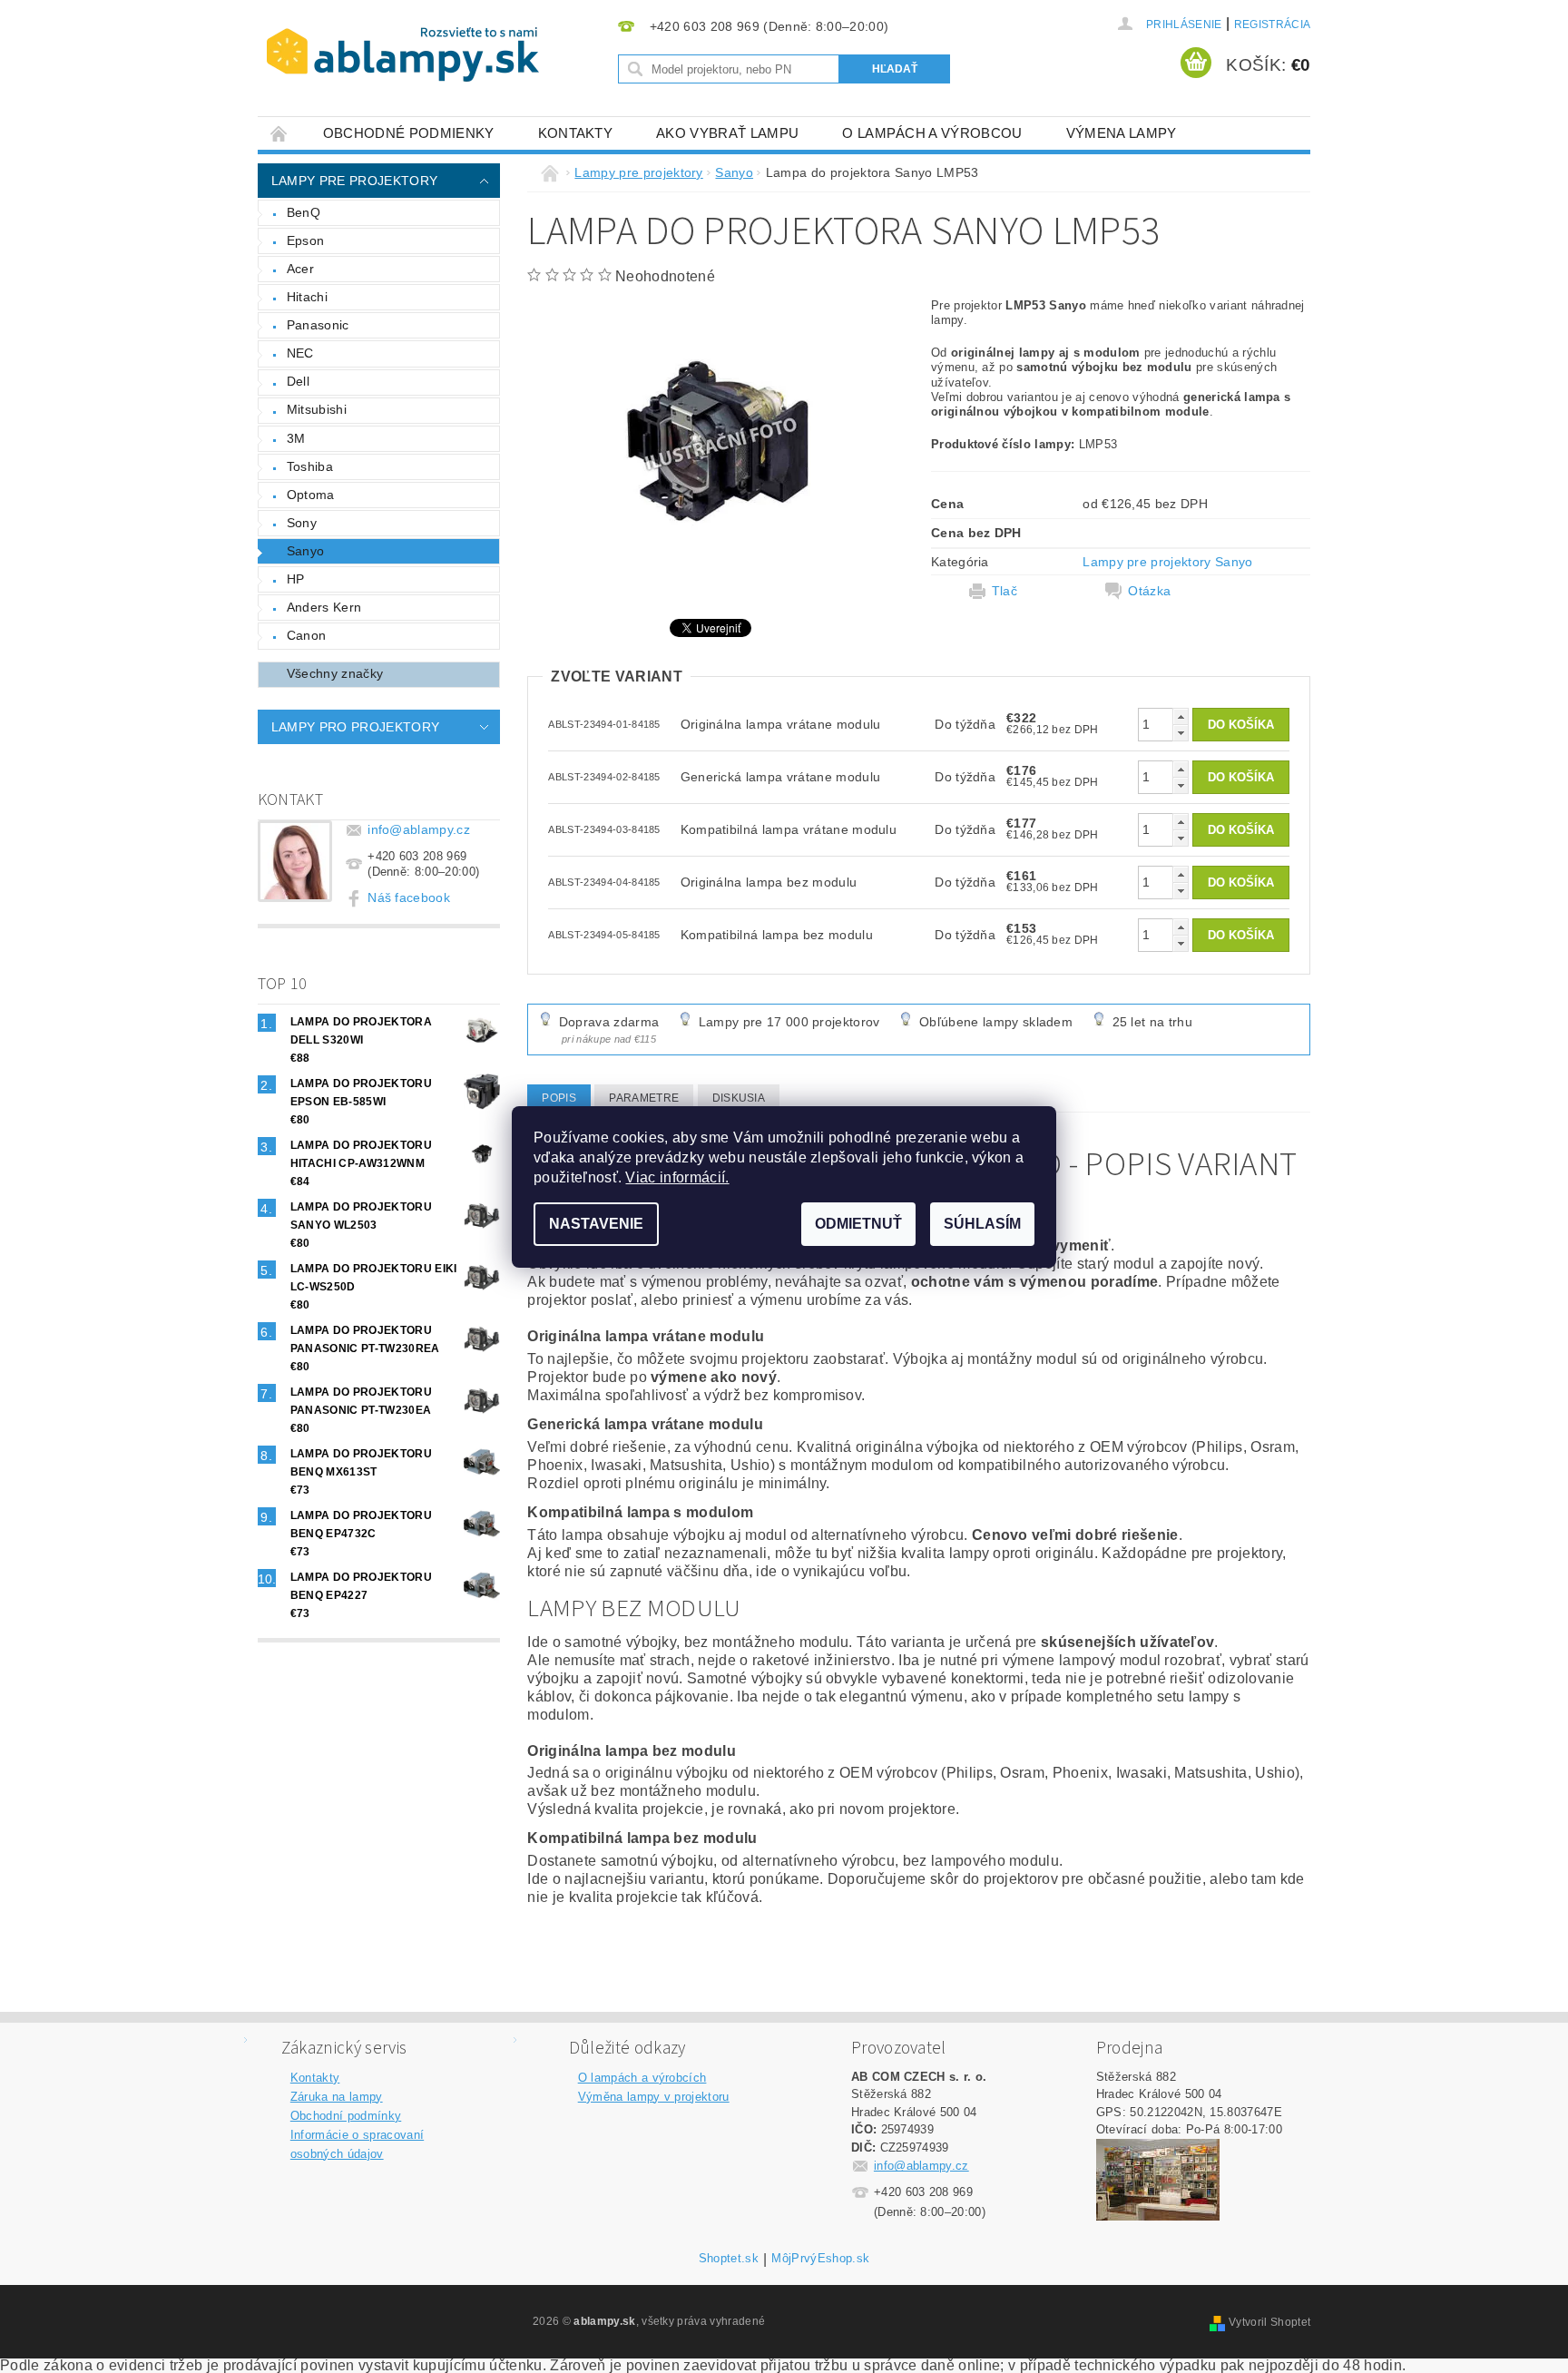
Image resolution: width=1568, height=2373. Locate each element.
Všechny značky (335, 673)
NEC (300, 353)
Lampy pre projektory (354, 181)
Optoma (311, 495)
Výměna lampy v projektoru (654, 2097)
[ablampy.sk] (403, 54)
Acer (300, 269)
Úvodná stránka (279, 133)
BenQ (304, 212)
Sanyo (306, 551)
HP (296, 579)
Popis (559, 1098)
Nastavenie (596, 1224)
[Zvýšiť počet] (1181, 716)
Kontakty (576, 133)
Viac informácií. (677, 1177)
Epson (306, 240)
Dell (298, 381)
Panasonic (318, 325)
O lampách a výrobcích (642, 2078)
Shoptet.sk (729, 2259)
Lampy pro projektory (355, 727)
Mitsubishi (317, 409)
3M (296, 438)
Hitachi (307, 297)
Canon (307, 635)
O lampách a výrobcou (932, 133)
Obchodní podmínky (346, 2116)
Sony (302, 523)
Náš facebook (409, 897)
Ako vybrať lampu (727, 133)
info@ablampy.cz (419, 829)
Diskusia (739, 1098)
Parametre (644, 1098)
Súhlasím (982, 1224)
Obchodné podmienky (409, 133)
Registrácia (1273, 25)
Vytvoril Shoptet (1269, 2322)
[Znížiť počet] (1181, 733)
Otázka (1149, 591)
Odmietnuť (858, 1224)
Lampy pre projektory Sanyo (1167, 562)
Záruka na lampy (337, 2097)
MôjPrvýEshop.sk (820, 2259)
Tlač (1004, 591)
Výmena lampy (1122, 133)
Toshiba (310, 466)
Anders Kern (324, 607)
